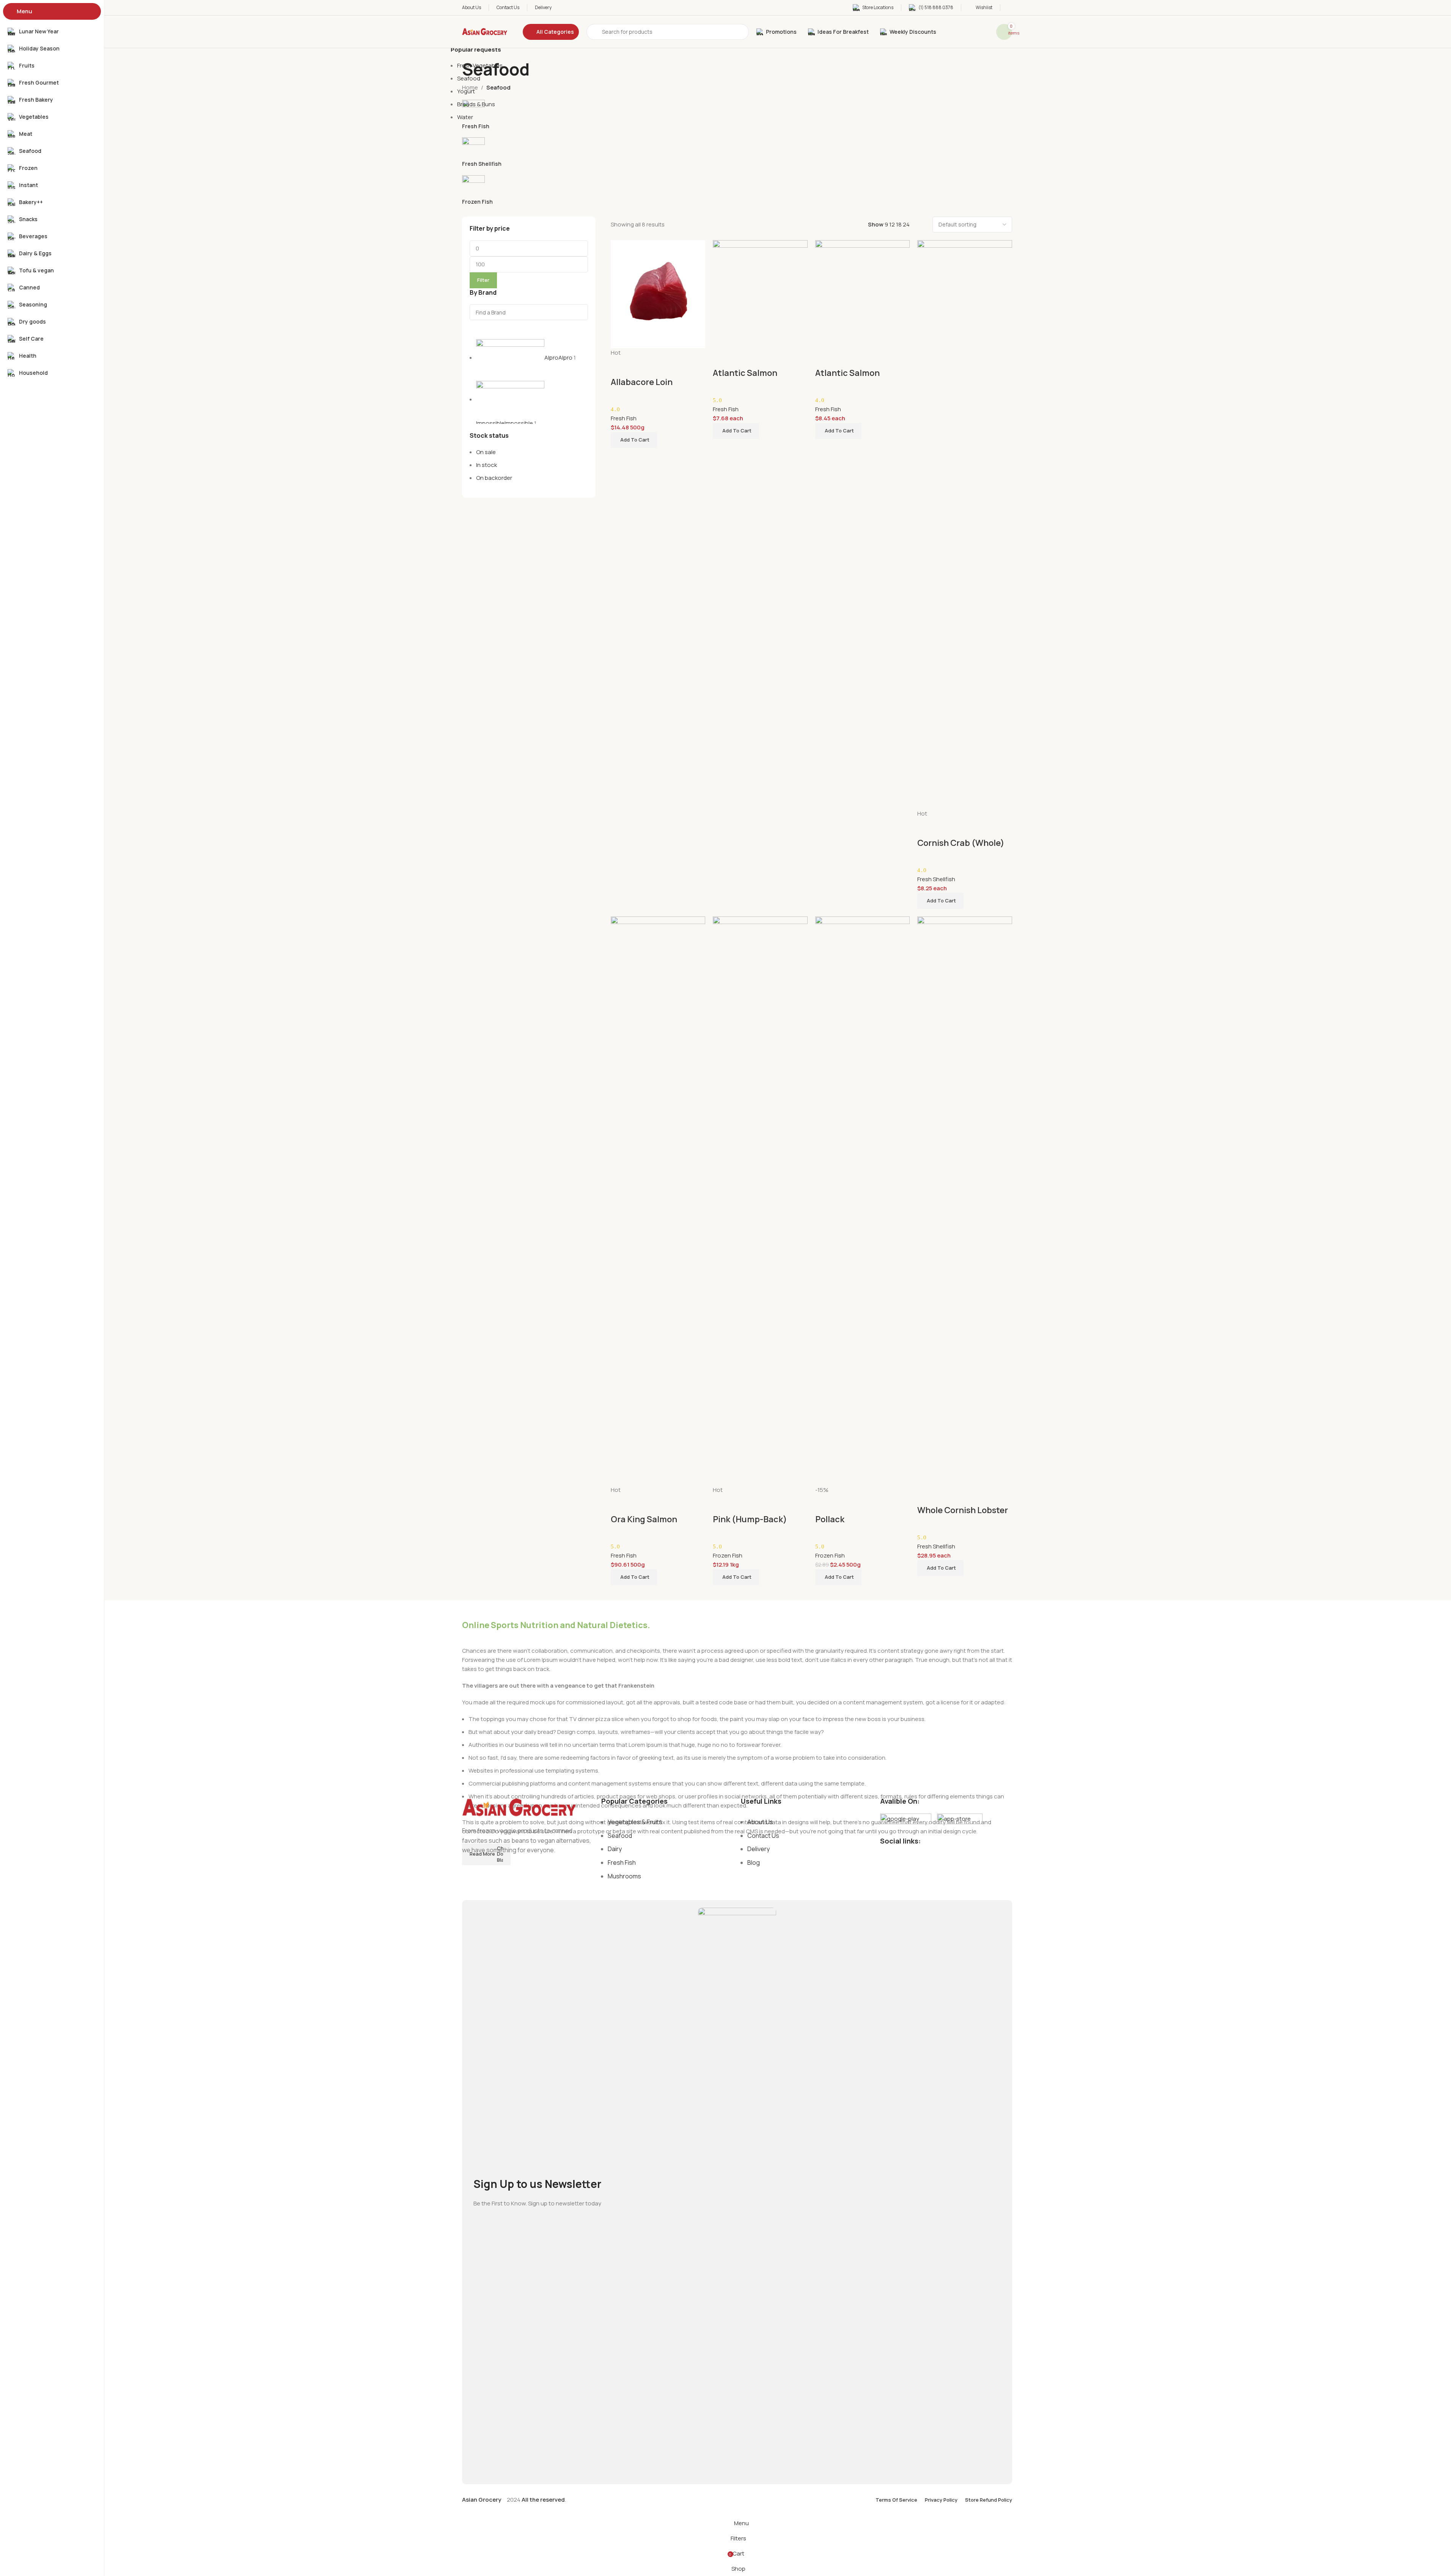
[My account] (1010, 8)
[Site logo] (485, 31)
